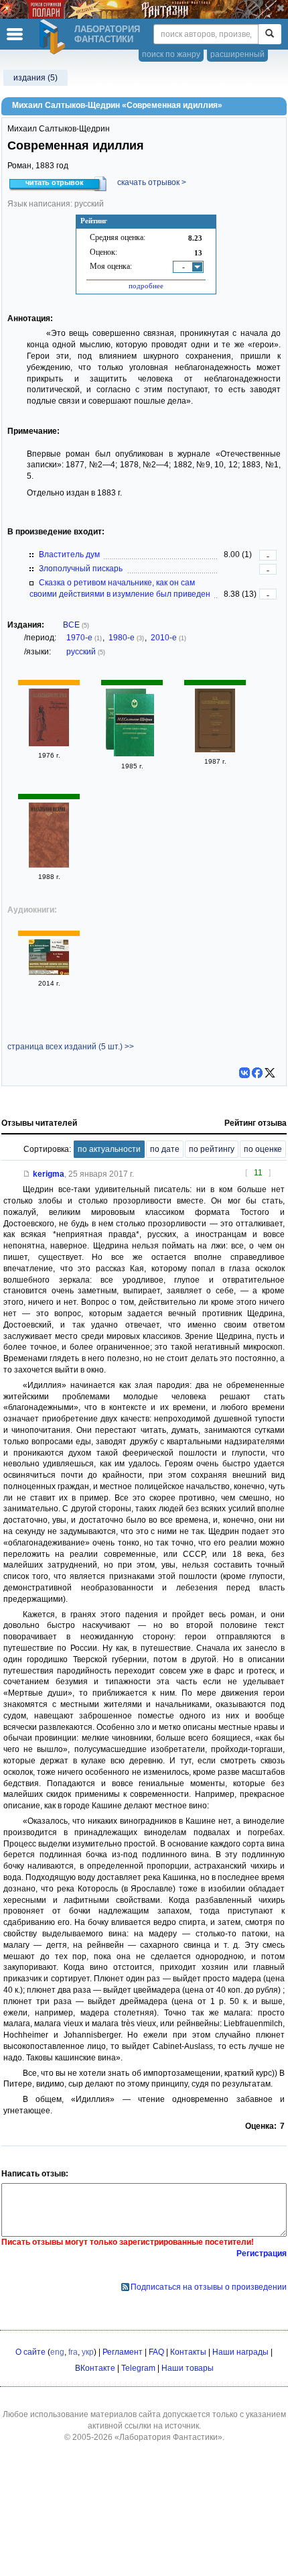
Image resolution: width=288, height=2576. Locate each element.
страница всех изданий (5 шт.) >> (71, 1047)
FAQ (156, 2352)
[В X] (270, 1073)
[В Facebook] (257, 1073)
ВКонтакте (95, 2368)
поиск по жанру (171, 54)
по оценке (263, 1149)
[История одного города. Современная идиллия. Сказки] (134, 727)
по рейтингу (212, 1149)
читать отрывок (55, 182)
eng (57, 2352)
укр (88, 2352)
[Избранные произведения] (49, 744)
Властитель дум (69, 554)
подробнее (146, 286)
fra (73, 2352)
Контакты (188, 2352)
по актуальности (109, 1149)
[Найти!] (270, 34)
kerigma (49, 1174)
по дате (165, 1149)
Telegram (138, 2368)
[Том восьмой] (49, 865)
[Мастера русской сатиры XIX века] (49, 972)
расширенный (237, 54)
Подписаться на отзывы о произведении (209, 2287)
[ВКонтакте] (244, 1073)
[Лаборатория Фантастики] (54, 37)
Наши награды (240, 2352)
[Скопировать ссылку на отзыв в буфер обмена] (27, 1174)
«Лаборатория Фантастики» (168, 2437)
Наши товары (188, 2368)
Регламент (123, 2352)
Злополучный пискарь (81, 569)
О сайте (30, 2352)
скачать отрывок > (152, 182)
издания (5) (35, 78)
